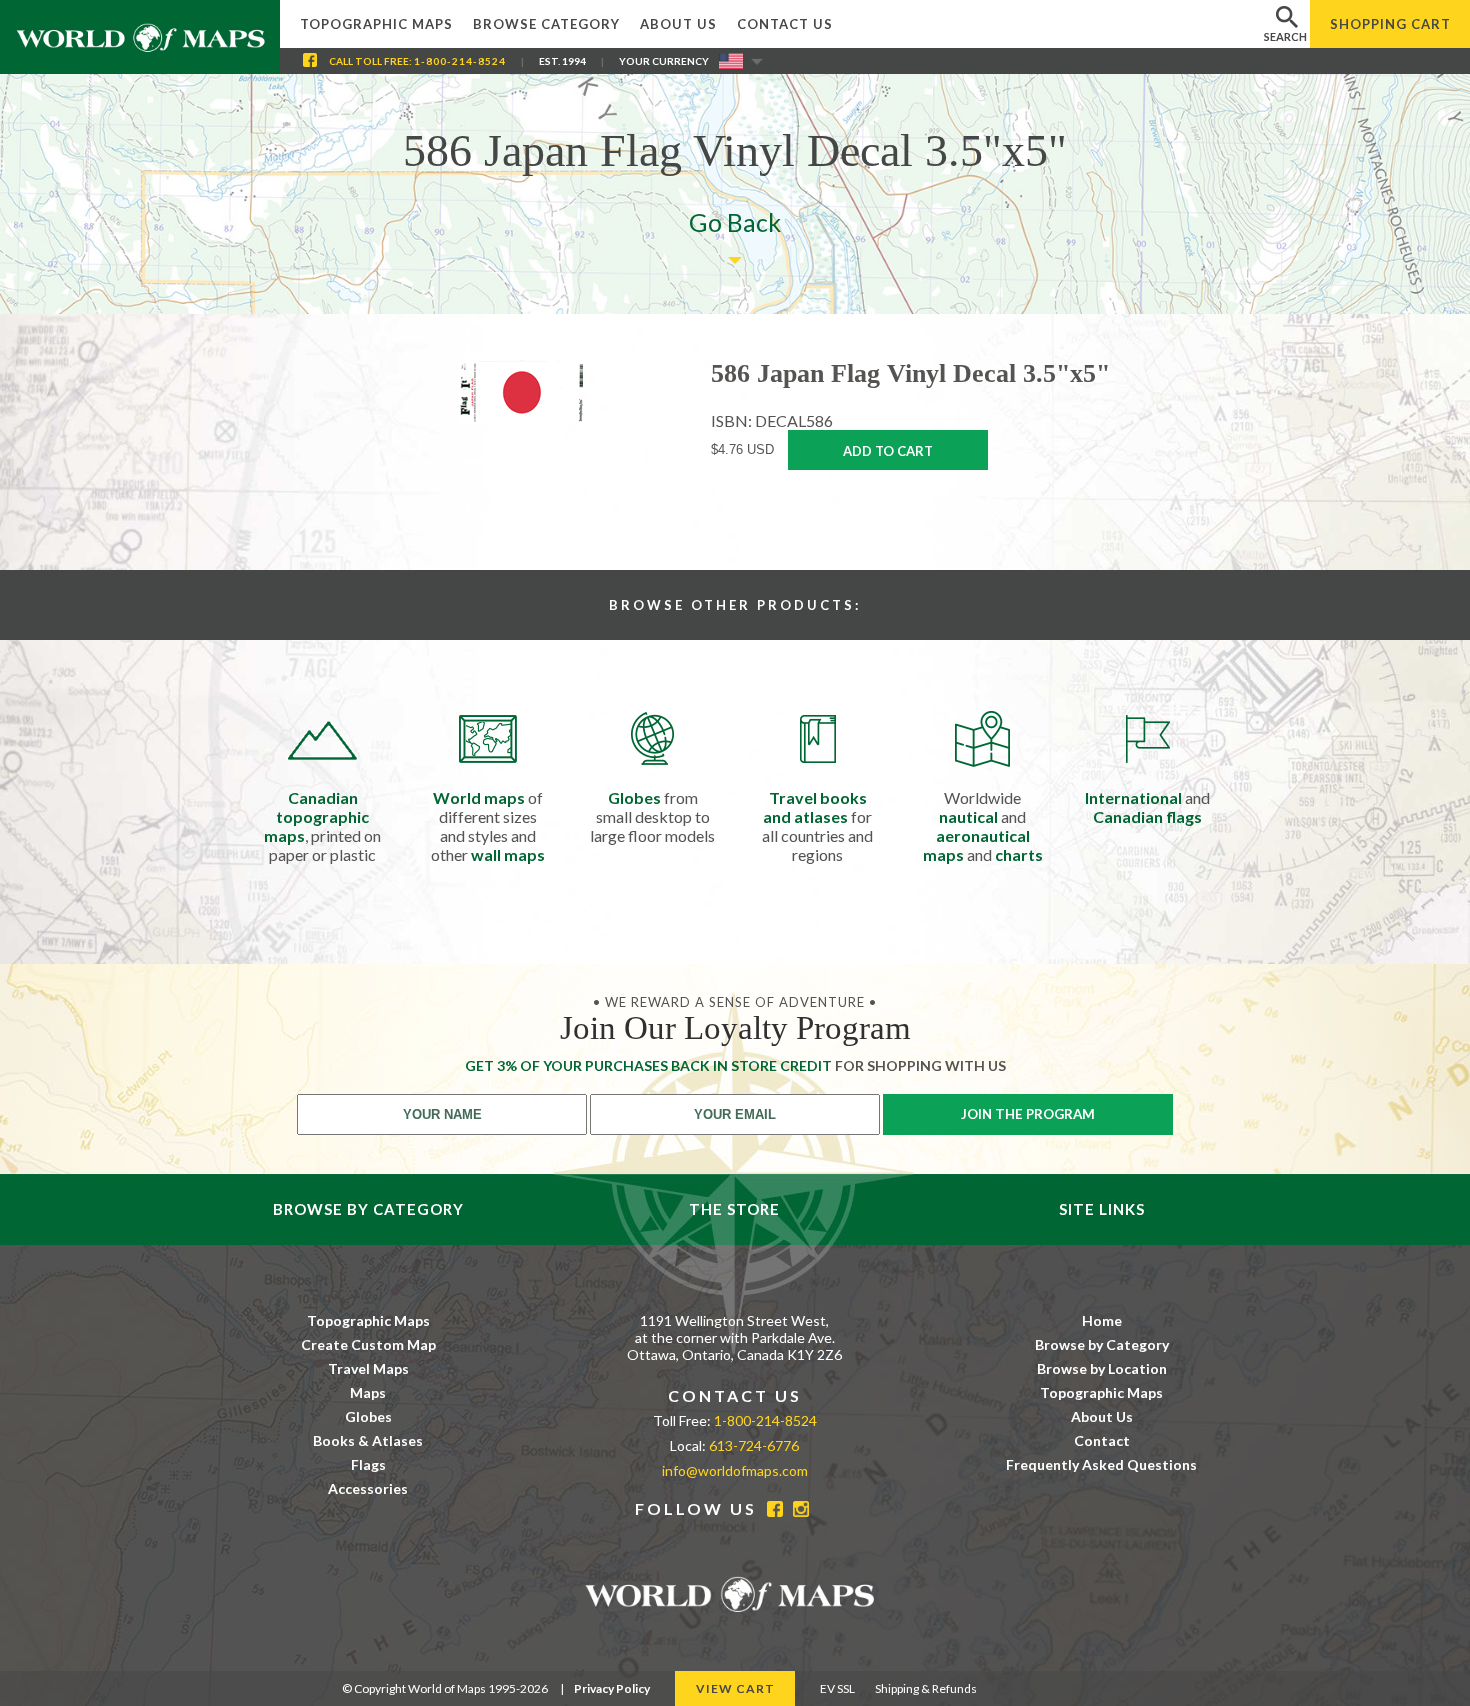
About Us (678, 24)
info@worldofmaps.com (735, 1470)
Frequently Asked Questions (1101, 1464)
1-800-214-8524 (460, 61)
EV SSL (837, 1688)
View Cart (735, 1688)
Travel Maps (368, 1368)
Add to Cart (888, 451)
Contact (1102, 1440)
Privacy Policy (612, 1688)
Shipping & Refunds (926, 1688)
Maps (368, 1392)
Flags (368, 1464)
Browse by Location (1102, 1368)
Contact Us (785, 24)
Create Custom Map (368, 1344)
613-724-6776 (754, 1445)
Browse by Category (1102, 1344)
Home (1102, 1320)
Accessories (368, 1488)
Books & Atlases (368, 1440)
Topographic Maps (376, 24)
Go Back (735, 222)
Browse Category (546, 24)
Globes (368, 1416)
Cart (1390, 24)
